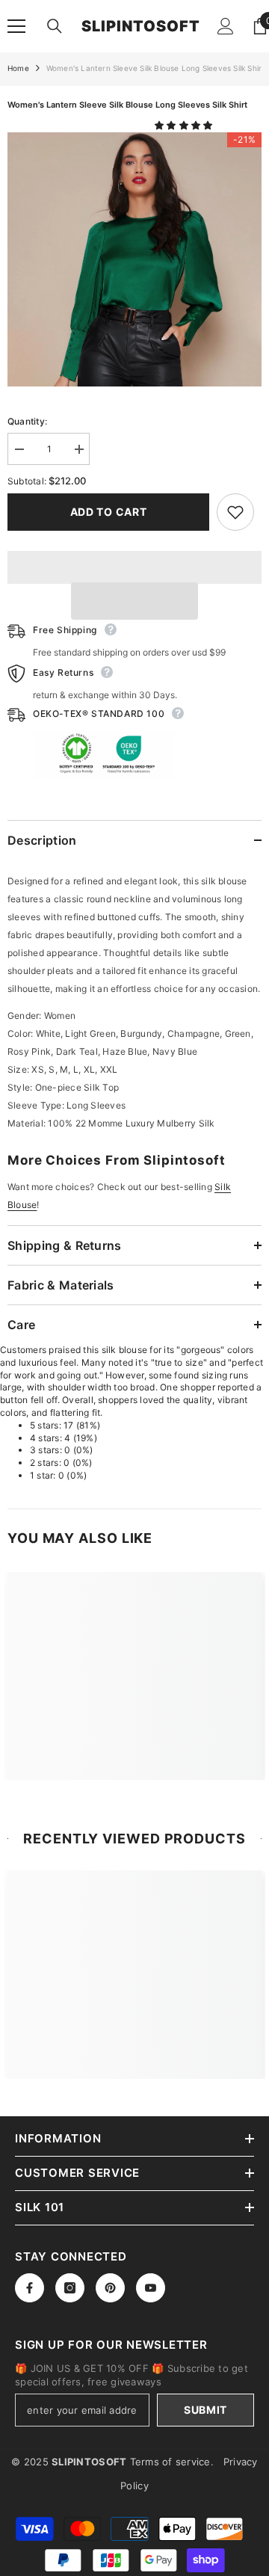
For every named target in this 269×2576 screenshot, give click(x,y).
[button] (185, 125)
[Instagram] (70, 2288)
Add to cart (109, 512)
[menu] (16, 26)
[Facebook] (30, 2288)
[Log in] (226, 26)
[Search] (55, 26)
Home (18, 68)
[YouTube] (151, 2288)
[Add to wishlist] (235, 512)
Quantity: (27, 421)
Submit (205, 2410)
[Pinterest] (110, 2288)
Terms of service (170, 2462)
